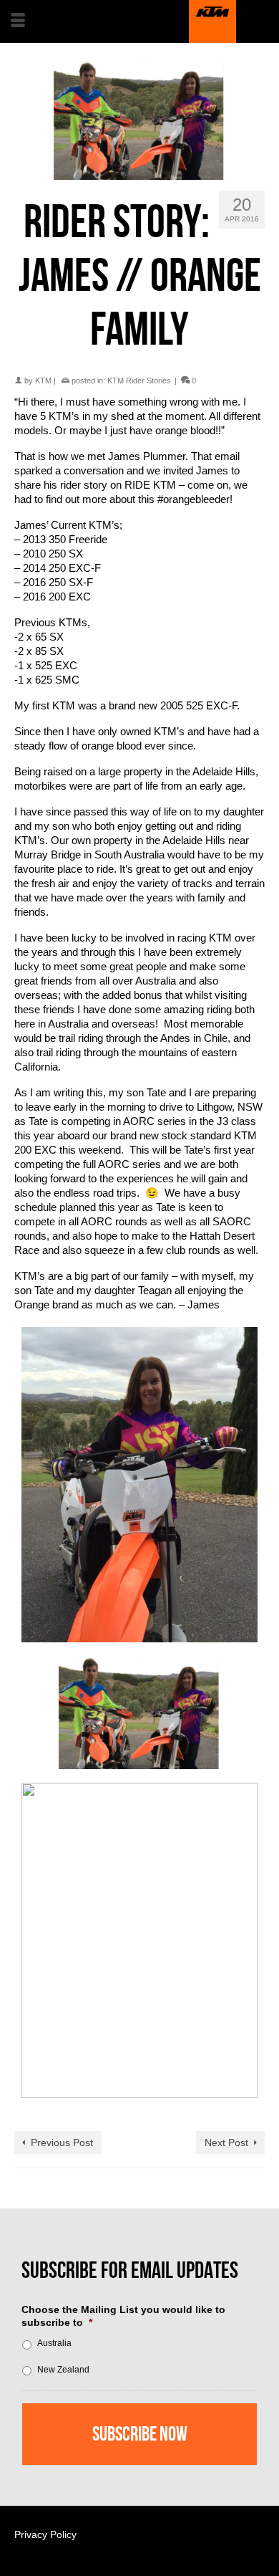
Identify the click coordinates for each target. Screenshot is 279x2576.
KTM (43, 380)
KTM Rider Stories (139, 380)
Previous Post (62, 2142)
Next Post (226, 2142)
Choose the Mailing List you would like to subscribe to (123, 2316)
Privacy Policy (45, 2534)
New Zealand (63, 2370)
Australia (54, 2343)
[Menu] (18, 21)
